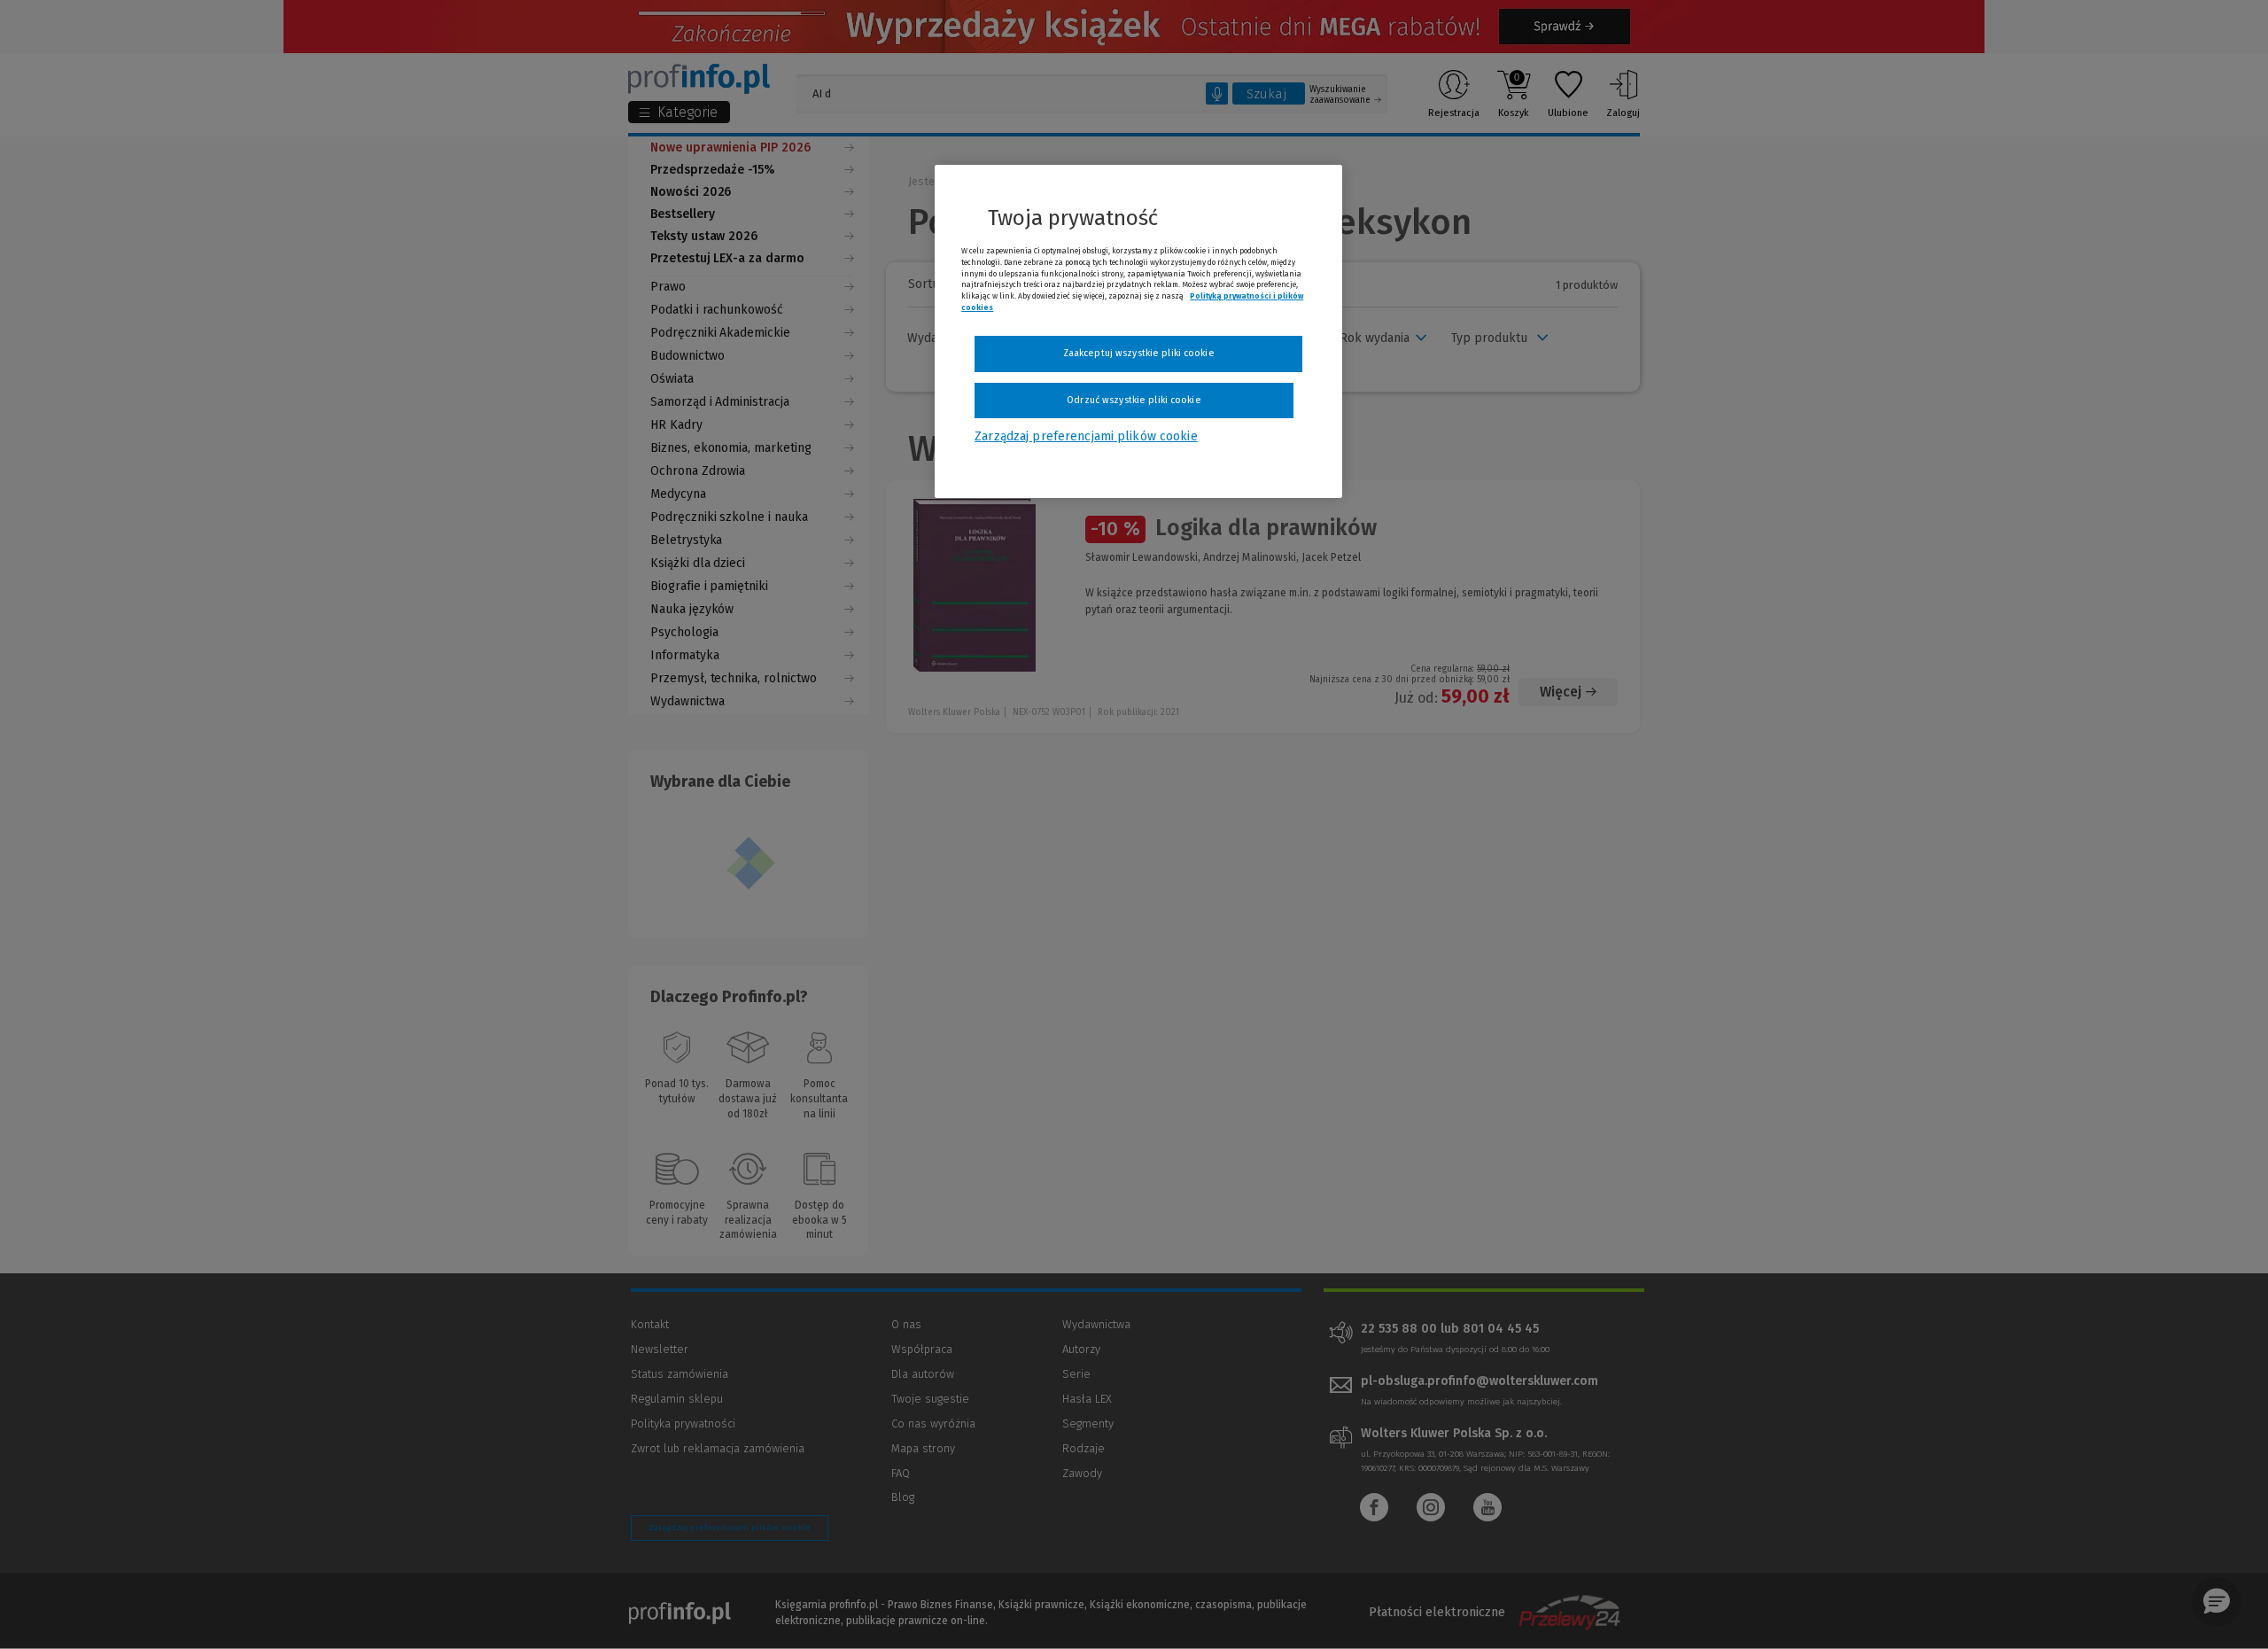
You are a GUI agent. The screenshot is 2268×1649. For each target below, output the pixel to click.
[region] (1138, 331)
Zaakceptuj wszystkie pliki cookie (1139, 353)
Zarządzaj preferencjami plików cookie (1086, 436)
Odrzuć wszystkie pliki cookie (1134, 400)
